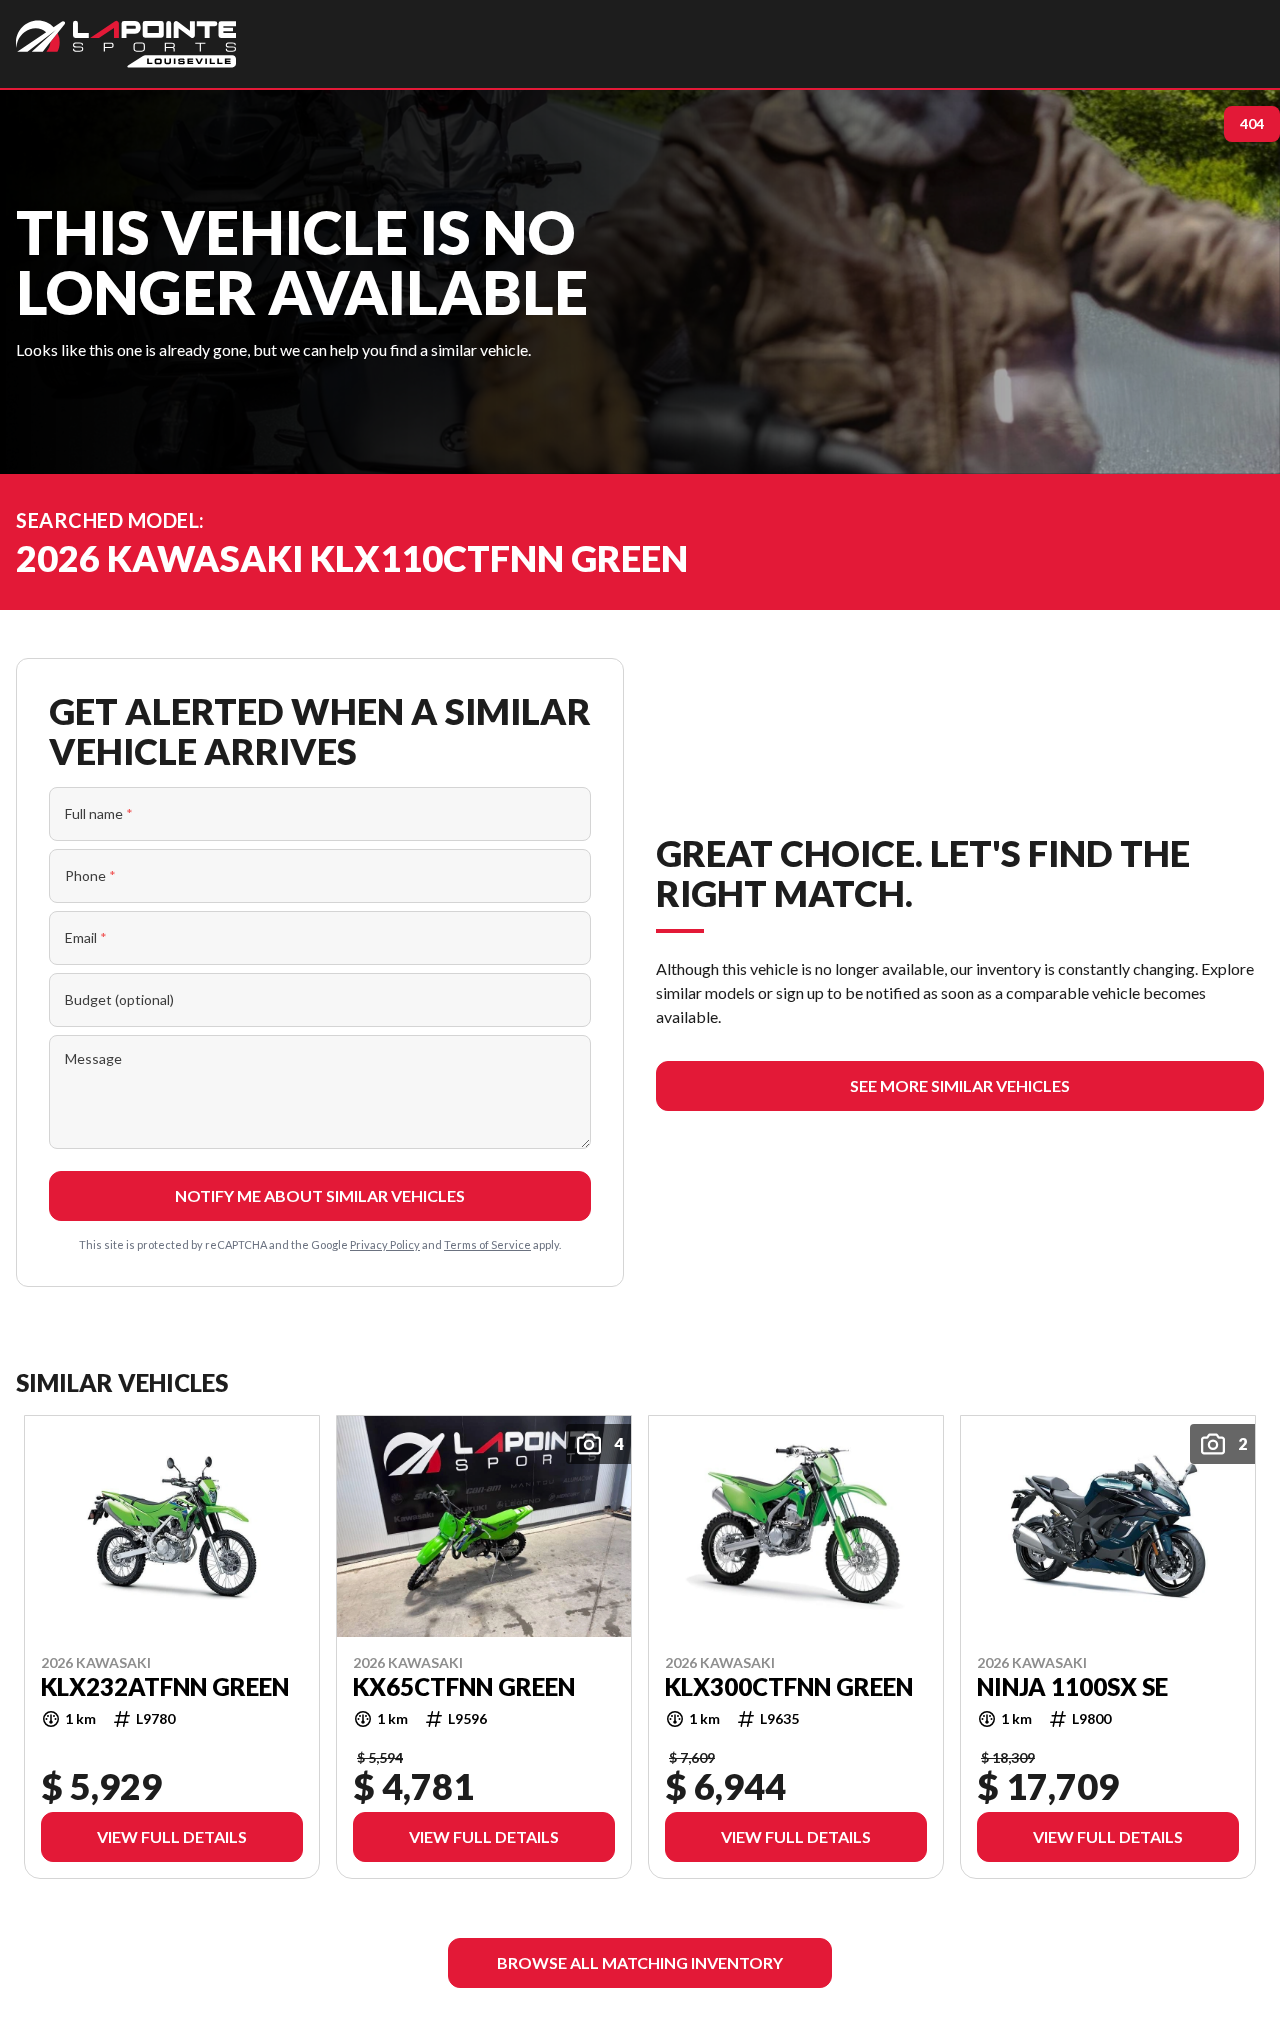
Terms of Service (487, 1244)
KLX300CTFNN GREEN (789, 1686)
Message (93, 1058)
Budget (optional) (119, 999)
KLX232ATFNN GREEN (165, 1686)
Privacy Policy (385, 1244)
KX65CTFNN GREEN (464, 1686)
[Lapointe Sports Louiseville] (126, 44)
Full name (99, 813)
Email (86, 937)
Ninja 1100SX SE (1072, 1686)
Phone (90, 875)
